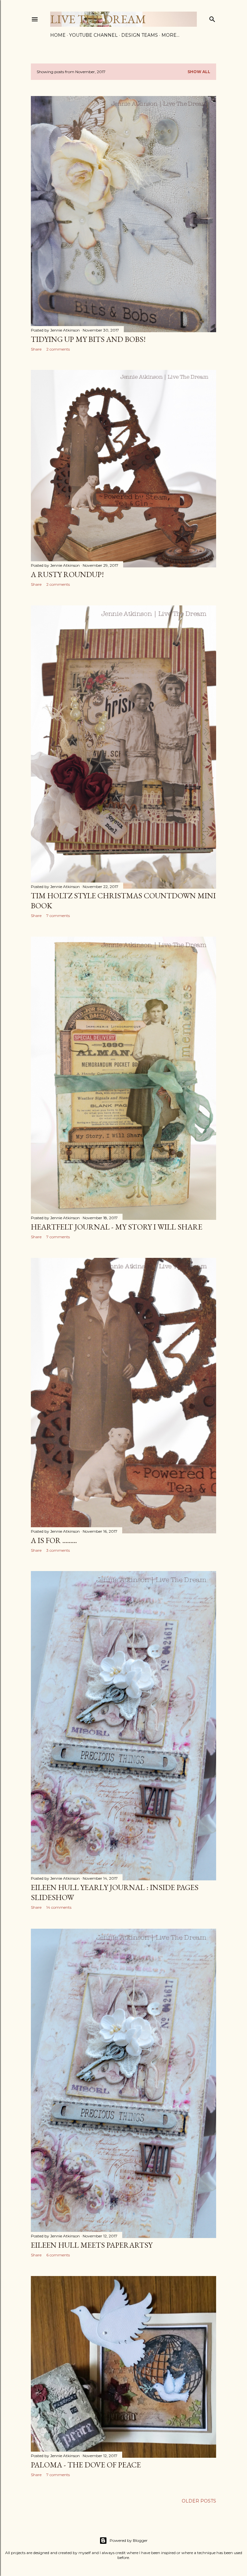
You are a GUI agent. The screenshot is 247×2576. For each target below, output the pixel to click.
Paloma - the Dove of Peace (86, 2465)
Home (58, 35)
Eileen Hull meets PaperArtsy (92, 2245)
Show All (199, 72)
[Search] (212, 18)
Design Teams (140, 35)
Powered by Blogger (129, 2540)
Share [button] (36, 349)
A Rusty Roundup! (67, 574)
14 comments (59, 1907)
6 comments (58, 2255)
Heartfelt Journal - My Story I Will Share (117, 1227)
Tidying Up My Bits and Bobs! (88, 339)
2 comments (58, 349)
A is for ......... (54, 1540)
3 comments (58, 1550)
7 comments (58, 916)
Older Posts (199, 2501)
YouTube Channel (93, 35)
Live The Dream (98, 19)
